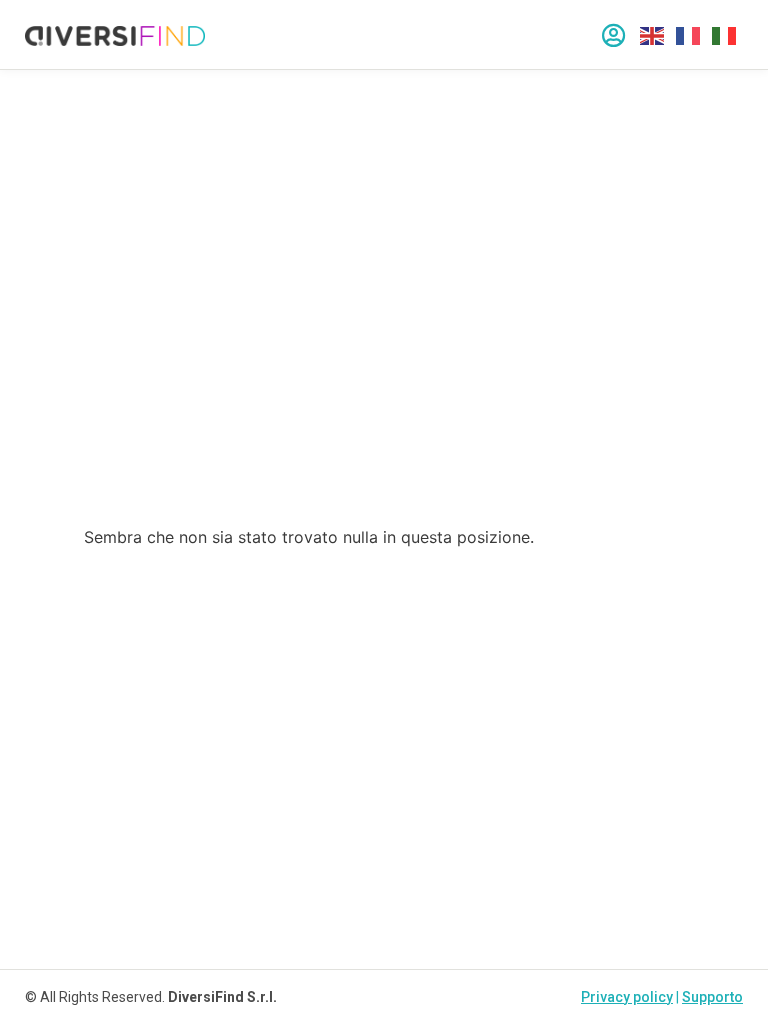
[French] (689, 35)
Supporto (712, 997)
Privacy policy (627, 997)
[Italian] (725, 35)
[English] (653, 35)
